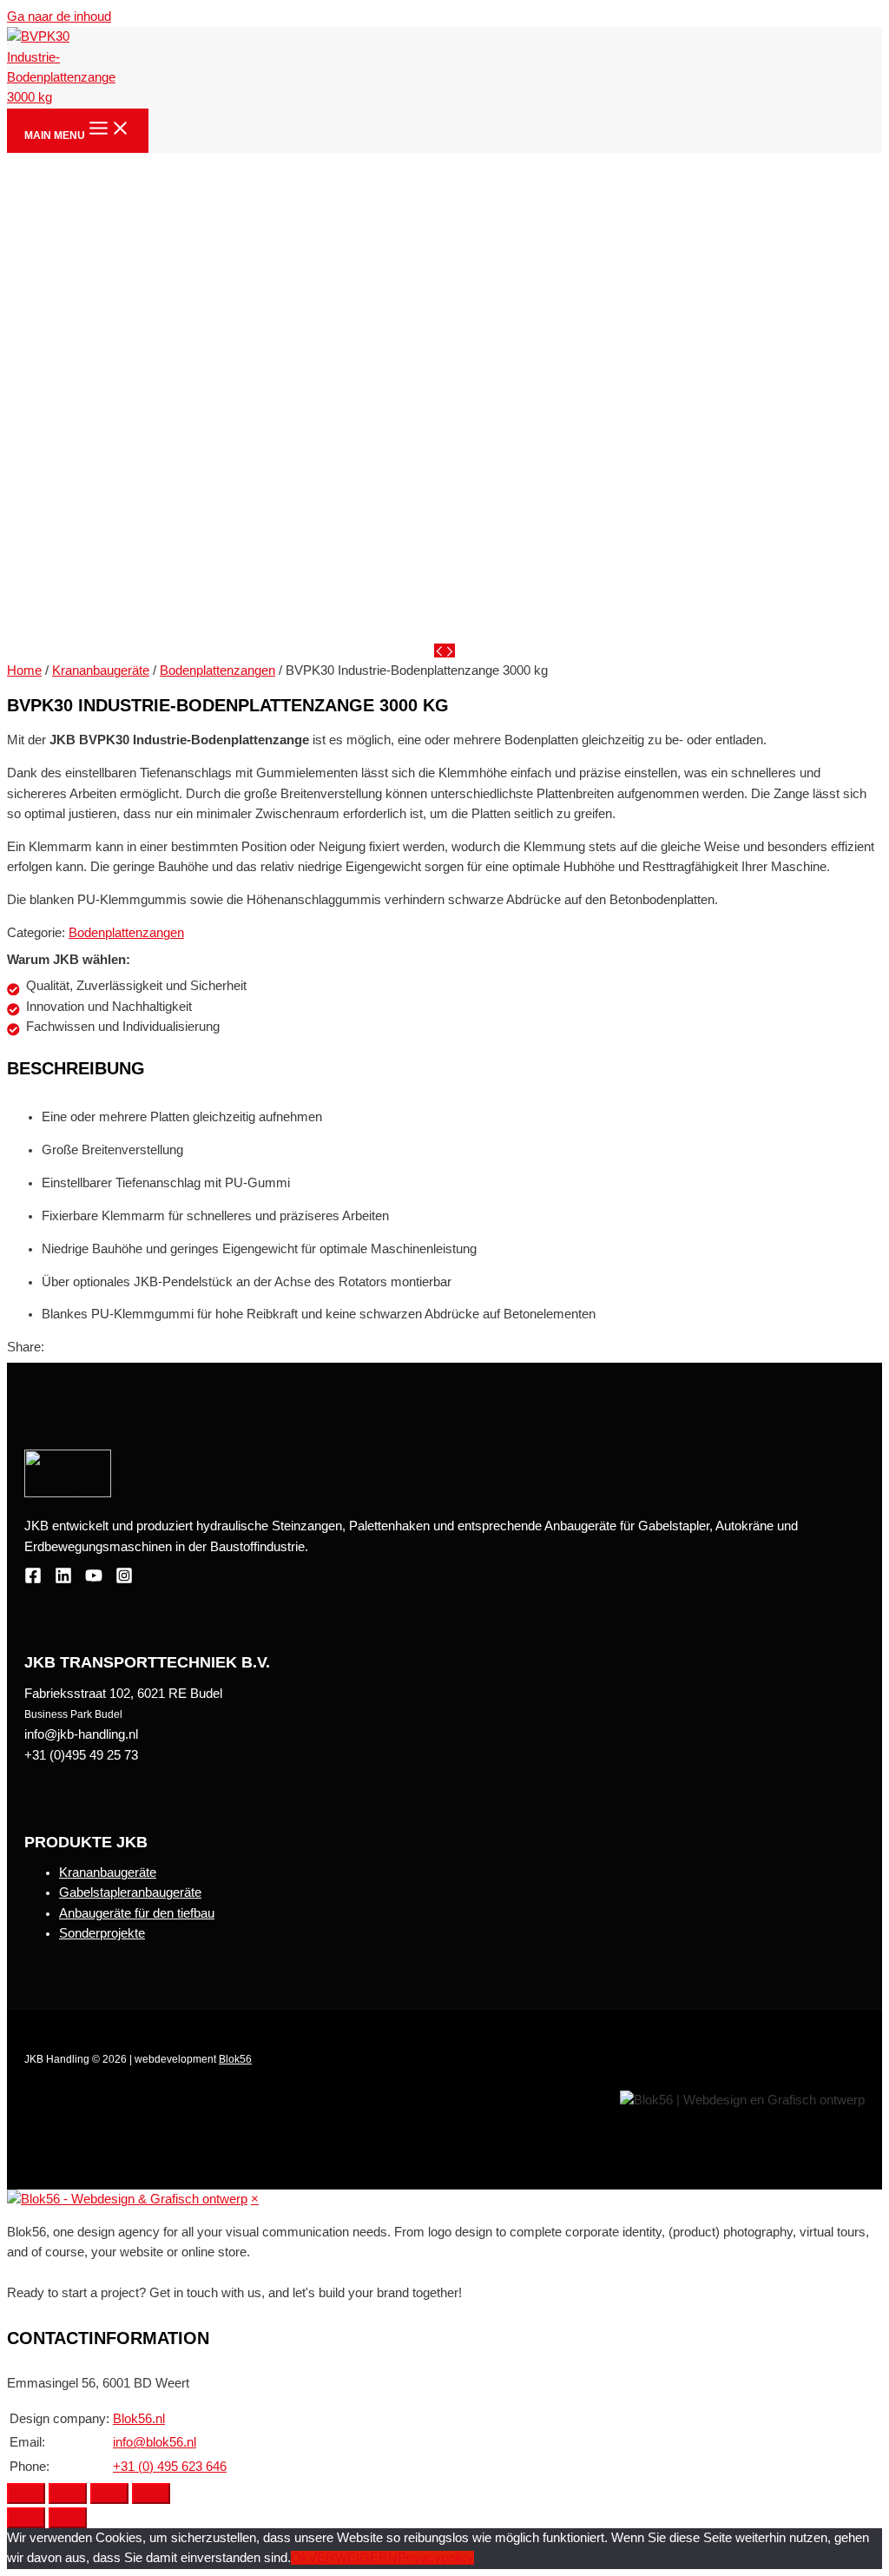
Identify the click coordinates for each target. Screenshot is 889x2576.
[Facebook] (33, 1580)
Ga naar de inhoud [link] (59, 17)
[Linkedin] (63, 1580)
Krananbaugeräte (101, 670)
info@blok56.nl (155, 2442)
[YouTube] (94, 1580)
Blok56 (235, 2059)
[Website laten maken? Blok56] (127, 2199)
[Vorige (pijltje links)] (26, 2518)
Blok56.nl (139, 2419)
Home (24, 670)
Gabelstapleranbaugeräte (130, 1892)
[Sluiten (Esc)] (26, 2493)
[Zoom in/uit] (151, 2493)
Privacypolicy (436, 2558)
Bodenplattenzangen (217, 670)
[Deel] (68, 2493)
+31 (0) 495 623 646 (170, 2467)
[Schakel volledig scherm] (109, 2493)
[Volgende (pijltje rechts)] (68, 2518)
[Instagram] (124, 1580)
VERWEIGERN (353, 2558)
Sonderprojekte (102, 1933)
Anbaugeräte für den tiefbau (137, 1913)
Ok (300, 2558)
